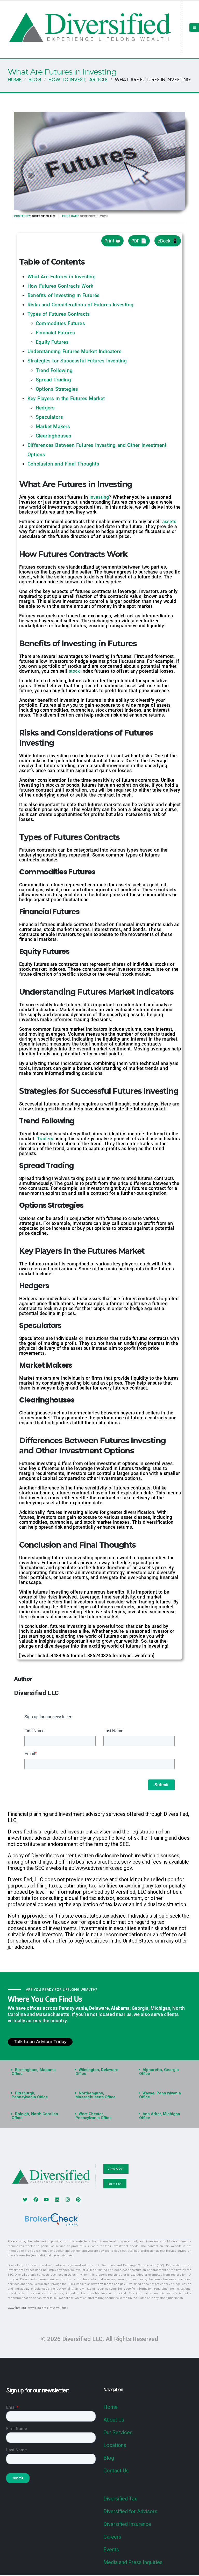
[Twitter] (25, 2200)
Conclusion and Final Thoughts (63, 464)
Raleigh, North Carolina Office (35, 2116)
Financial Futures (55, 333)
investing (99, 497)
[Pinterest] (78, 2200)
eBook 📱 (168, 241)
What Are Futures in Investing (62, 277)
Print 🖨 (112, 241)
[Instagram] (68, 2200)
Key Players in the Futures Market (66, 398)
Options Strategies (57, 389)
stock (75, 671)
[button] (36, 2072)
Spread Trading (53, 380)
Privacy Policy (58, 2308)
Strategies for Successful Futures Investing (77, 361)
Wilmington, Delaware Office (97, 2072)
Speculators (49, 417)
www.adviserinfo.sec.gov (108, 2284)
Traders (46, 1139)
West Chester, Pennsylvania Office (94, 2116)
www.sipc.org (37, 2308)
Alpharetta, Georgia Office (159, 2072)
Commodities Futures (60, 323)
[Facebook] (36, 2200)
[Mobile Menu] (194, 28)
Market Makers (53, 426)
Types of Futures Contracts (59, 314)
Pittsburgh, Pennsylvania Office (30, 2095)
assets (169, 521)
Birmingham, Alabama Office (34, 2072)
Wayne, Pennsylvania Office (160, 2095)
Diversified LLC (43, 216)
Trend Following (54, 370)
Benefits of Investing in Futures (63, 295)
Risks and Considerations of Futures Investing (80, 305)
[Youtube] (46, 2200)
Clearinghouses (54, 436)
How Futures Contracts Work (60, 286)
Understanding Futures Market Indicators (74, 351)
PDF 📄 (139, 241)
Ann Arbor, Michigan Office (160, 2116)
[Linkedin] (57, 2200)
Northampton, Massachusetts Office (95, 2095)
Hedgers (45, 408)
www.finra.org (17, 2308)
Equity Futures (52, 342)
